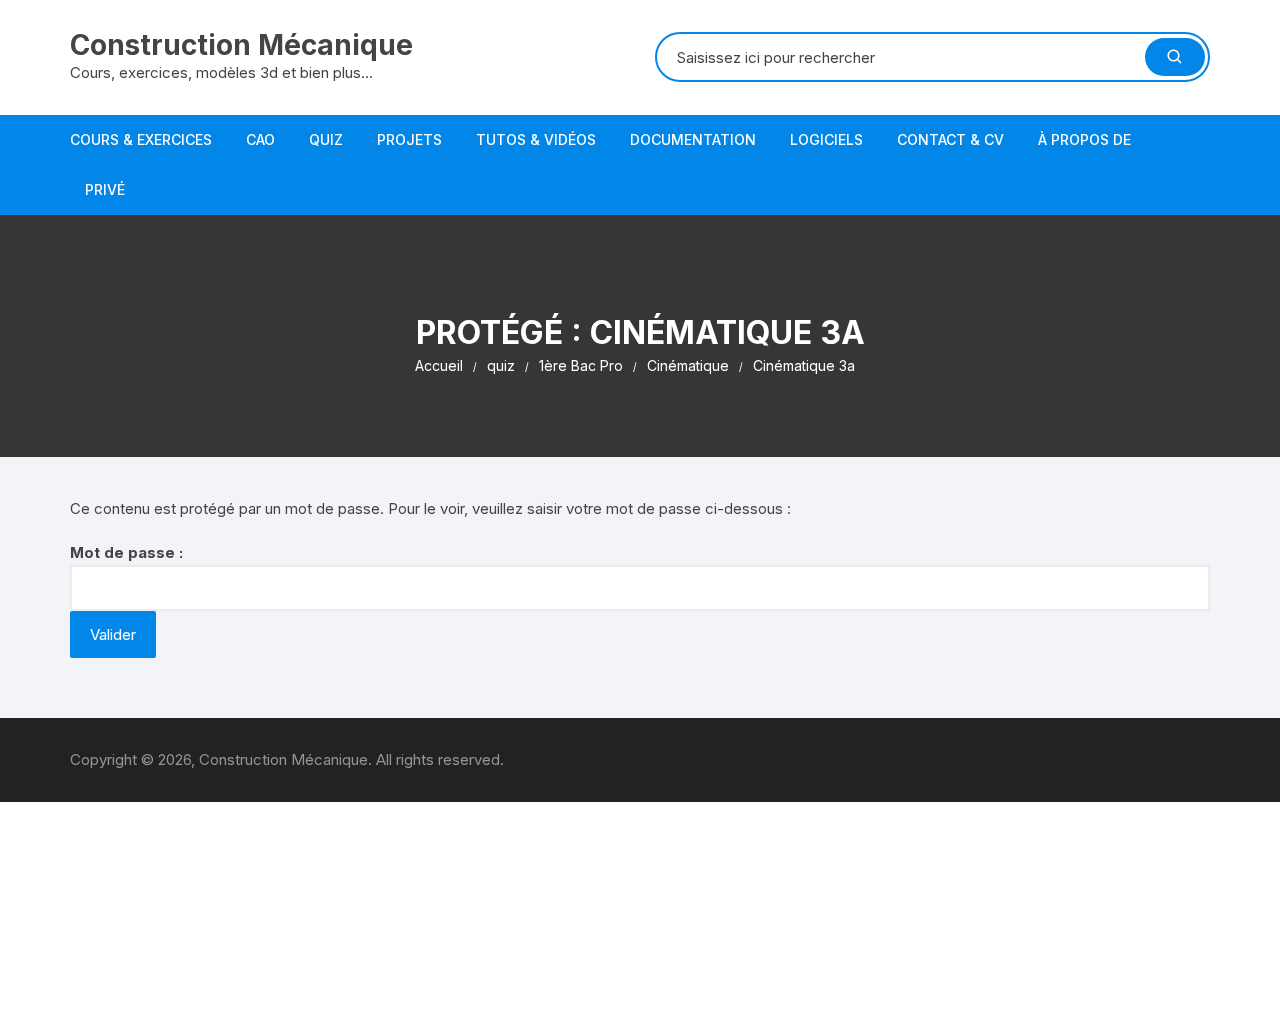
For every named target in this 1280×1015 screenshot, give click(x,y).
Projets (409, 139)
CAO (260, 139)
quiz (326, 139)
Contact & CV (950, 139)
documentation (693, 139)
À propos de (1084, 139)
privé (105, 189)
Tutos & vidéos (536, 139)
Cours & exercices (141, 139)
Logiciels (826, 139)
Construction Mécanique (241, 45)
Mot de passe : (126, 552)
